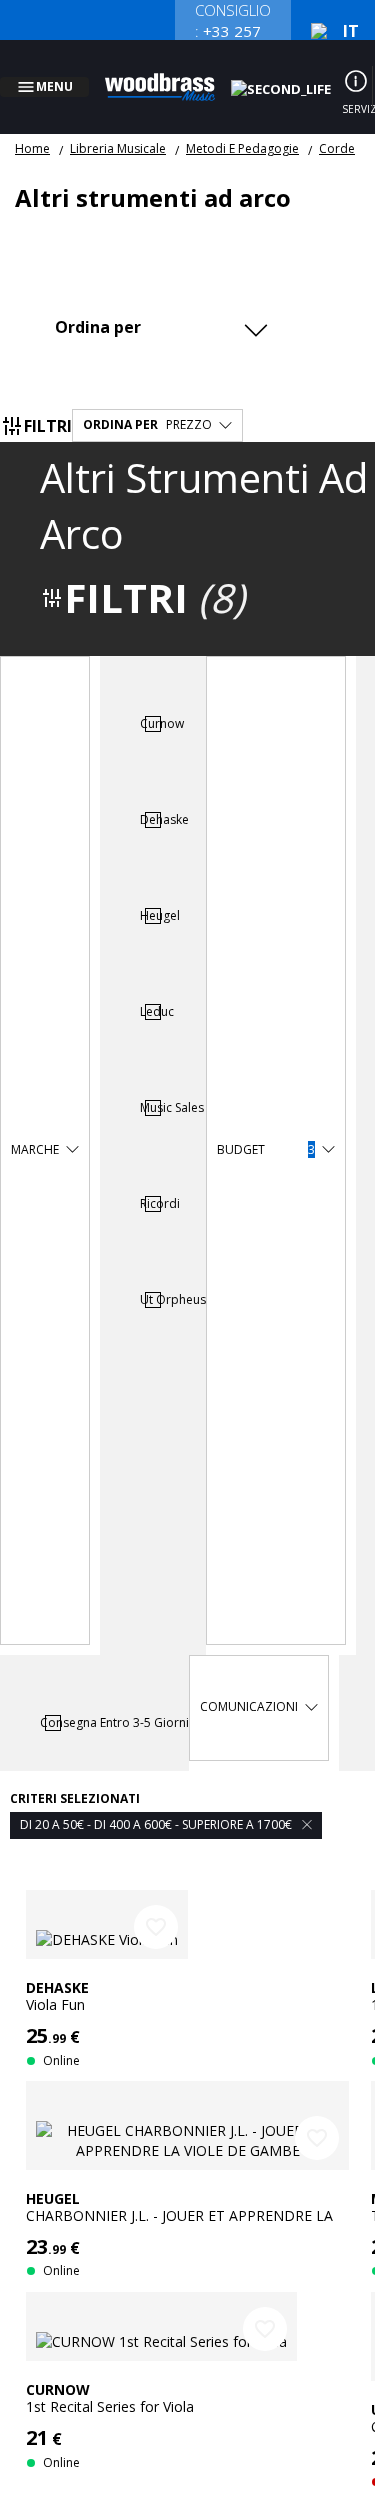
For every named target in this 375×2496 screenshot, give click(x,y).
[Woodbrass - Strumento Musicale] (171, 75)
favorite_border (156, 1903)
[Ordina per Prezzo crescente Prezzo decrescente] (159, 302)
